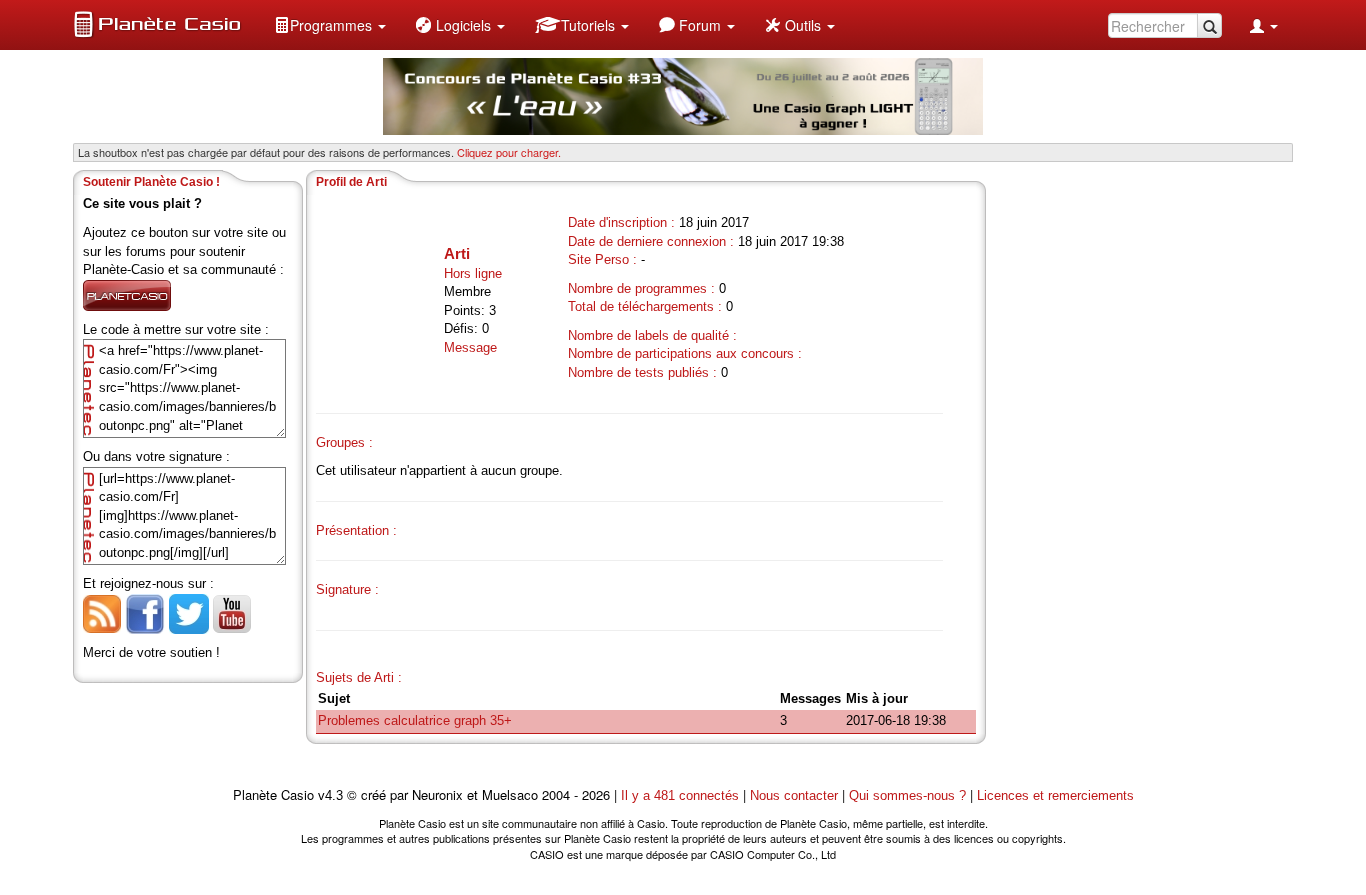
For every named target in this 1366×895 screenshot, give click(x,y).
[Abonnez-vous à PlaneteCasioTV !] (232, 612)
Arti (457, 253)
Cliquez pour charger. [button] (509, 152)
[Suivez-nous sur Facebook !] (145, 612)
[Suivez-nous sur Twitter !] (189, 612)
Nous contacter (794, 795)
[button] (330, 25)
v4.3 (330, 795)
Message (470, 347)
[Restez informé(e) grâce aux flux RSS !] (102, 612)
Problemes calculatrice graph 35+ (415, 720)
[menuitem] (330, 25)
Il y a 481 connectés (682, 795)
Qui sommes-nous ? (907, 795)
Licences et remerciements (1055, 795)
